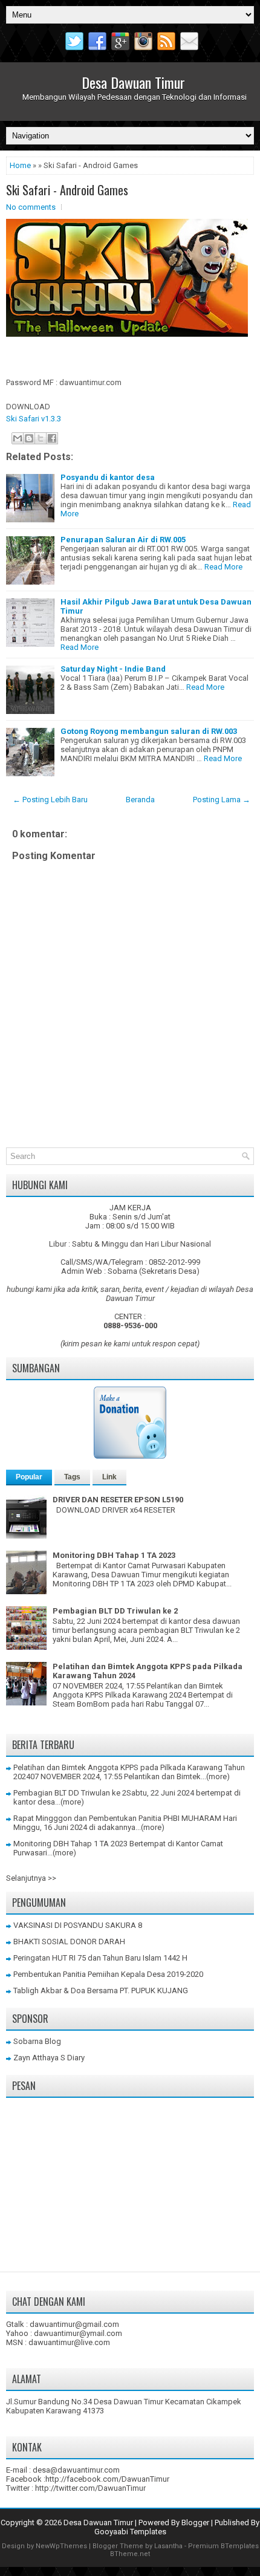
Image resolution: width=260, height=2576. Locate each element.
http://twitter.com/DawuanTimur (90, 2488)
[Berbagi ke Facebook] (52, 438)
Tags (72, 1477)
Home (20, 165)
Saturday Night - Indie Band (113, 669)
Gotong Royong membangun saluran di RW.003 (149, 731)
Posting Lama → (222, 800)
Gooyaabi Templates (130, 2532)
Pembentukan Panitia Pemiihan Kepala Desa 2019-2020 (108, 1974)
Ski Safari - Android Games (67, 190)
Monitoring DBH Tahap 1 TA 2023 (114, 1555)
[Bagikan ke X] (41, 438)
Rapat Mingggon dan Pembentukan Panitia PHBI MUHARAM (117, 1818)
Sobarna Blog (37, 2041)
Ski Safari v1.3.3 (34, 419)
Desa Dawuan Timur (133, 82)
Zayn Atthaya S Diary (49, 2058)
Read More (223, 567)
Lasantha (168, 2546)
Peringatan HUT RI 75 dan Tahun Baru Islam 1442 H (100, 1958)
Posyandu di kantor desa (108, 477)
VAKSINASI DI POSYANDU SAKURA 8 (78, 1925)
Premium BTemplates (223, 2546)
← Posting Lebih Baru (50, 800)
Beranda (140, 800)
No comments (31, 207)
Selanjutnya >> (31, 1878)
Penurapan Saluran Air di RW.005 (123, 540)
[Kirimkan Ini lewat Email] (18, 438)
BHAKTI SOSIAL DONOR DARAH (69, 1942)
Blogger (195, 2522)
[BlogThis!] (29, 438)
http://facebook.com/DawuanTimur (107, 2479)
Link (109, 1477)
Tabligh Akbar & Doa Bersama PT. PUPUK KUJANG (101, 1990)
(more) (218, 1776)
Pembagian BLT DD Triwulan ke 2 (115, 1611)
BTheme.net (130, 2554)
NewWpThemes (61, 2546)
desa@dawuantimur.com (76, 2470)
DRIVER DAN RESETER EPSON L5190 (118, 1500)
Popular (29, 1477)
